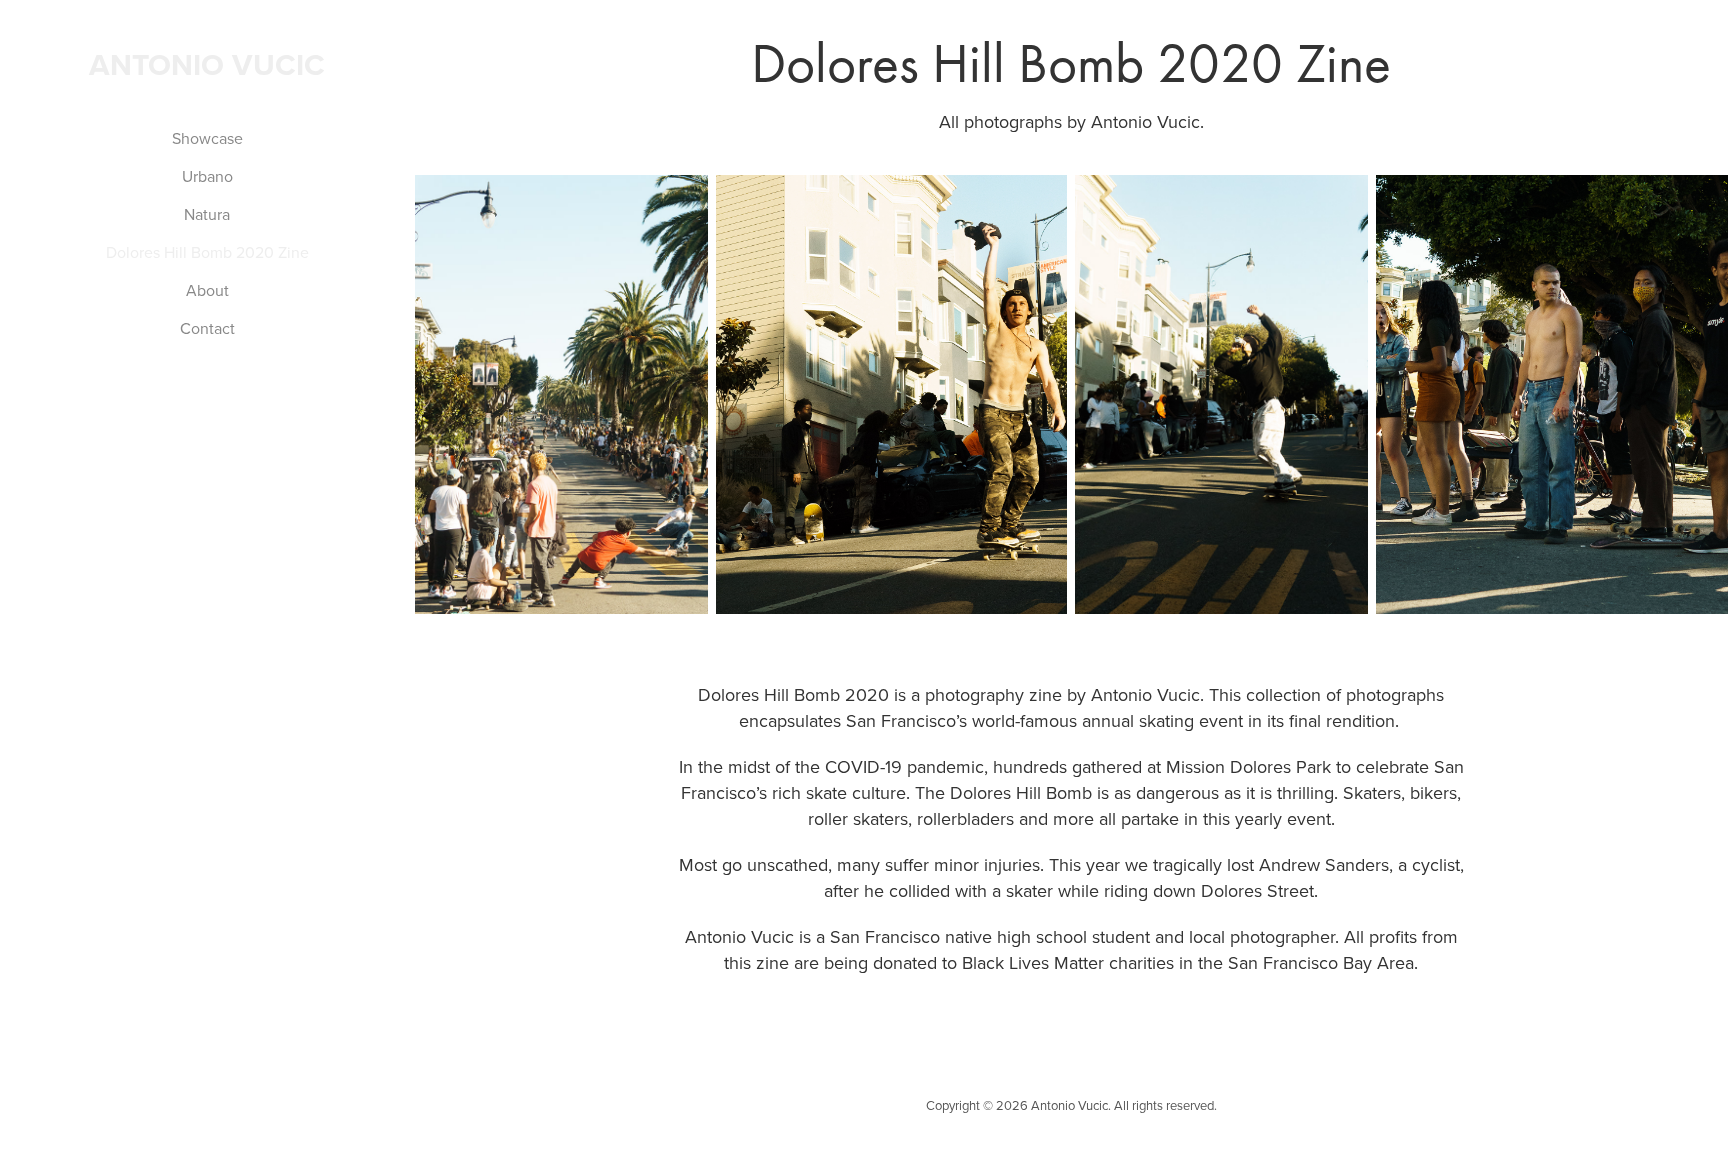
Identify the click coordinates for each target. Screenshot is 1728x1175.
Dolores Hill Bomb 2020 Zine (207, 252)
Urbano (207, 176)
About (207, 290)
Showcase (207, 138)
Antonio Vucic (207, 64)
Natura (207, 214)
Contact (207, 328)
